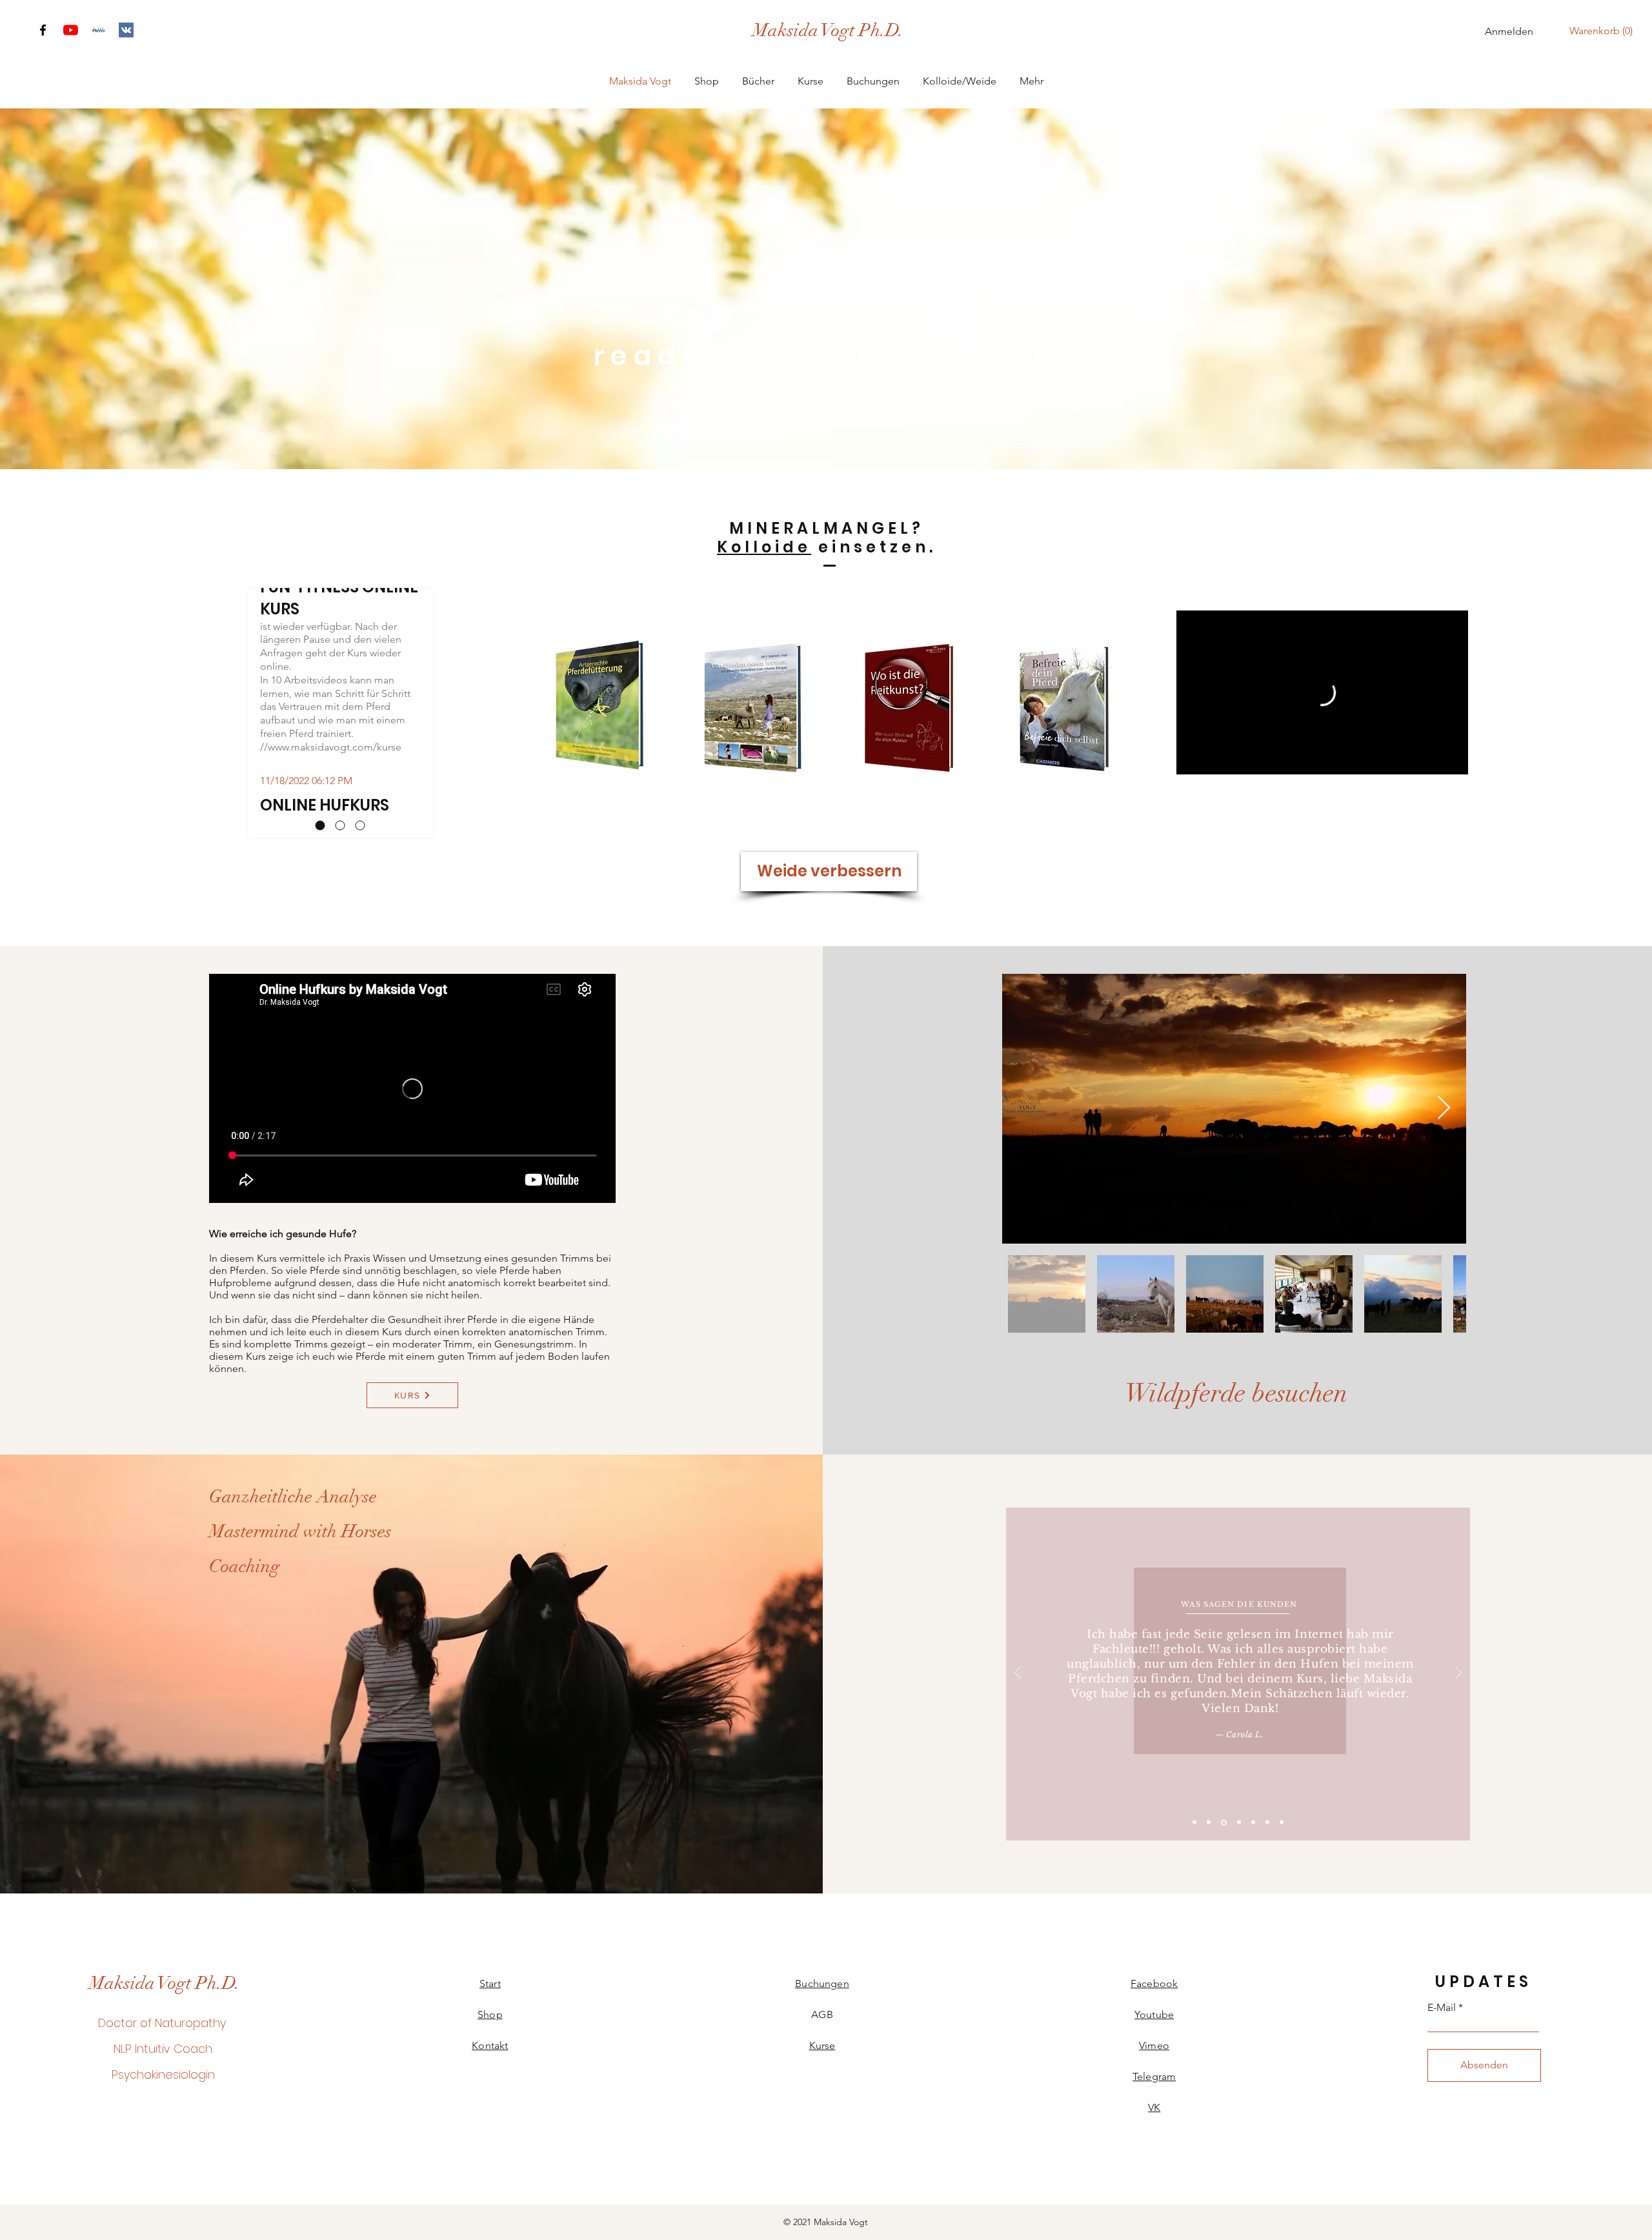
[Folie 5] (1253, 1822)
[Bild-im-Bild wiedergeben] (1433, 761)
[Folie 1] (1194, 1822)
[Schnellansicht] (594, 708)
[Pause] (1189, 761)
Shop (490, 2014)
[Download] (98, 30)
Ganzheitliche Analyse (293, 1497)
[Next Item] (1444, 1108)
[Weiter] (1458, 1674)
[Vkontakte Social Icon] (126, 30)
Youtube (1154, 2014)
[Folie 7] (1282, 1822)
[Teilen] (1453, 645)
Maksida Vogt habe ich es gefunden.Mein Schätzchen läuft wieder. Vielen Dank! (1241, 1694)
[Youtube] (71, 30)
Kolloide (764, 547)
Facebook (1154, 1983)
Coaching (245, 1566)
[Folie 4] (1239, 1822)
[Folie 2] (1209, 1822)
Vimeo (1154, 2045)
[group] (826, 708)
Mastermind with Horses (300, 1531)
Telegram (1154, 2076)
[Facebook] (43, 30)
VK (1154, 2107)
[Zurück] (1018, 1674)
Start (490, 1983)
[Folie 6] (1267, 1822)
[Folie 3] (1224, 1822)
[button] (1604, 31)
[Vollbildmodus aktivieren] (1455, 761)
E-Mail (1442, 2008)
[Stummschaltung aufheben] (1211, 761)
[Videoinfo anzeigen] (1453, 626)
